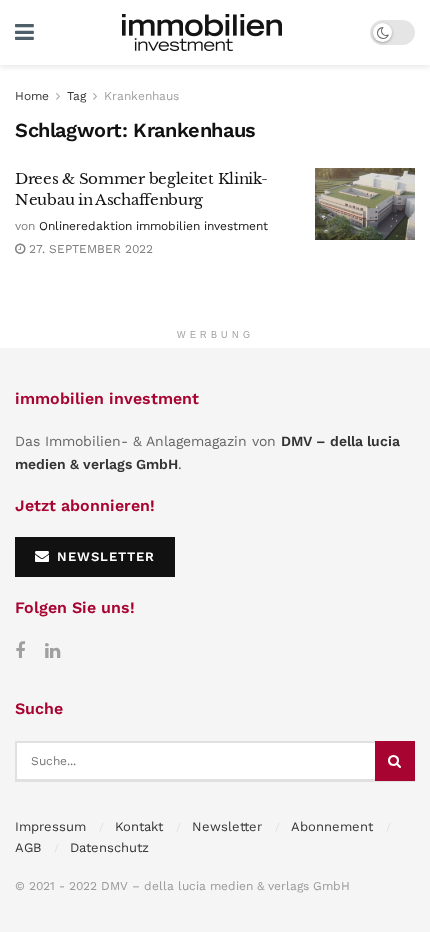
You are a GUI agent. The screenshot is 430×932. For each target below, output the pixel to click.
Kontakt (139, 826)
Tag (76, 96)
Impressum (50, 826)
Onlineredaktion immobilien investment (153, 226)
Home (32, 96)
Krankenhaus (141, 96)
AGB (28, 847)
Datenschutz (109, 847)
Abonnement (332, 826)
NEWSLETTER (103, 556)
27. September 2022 (89, 249)
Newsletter (227, 826)
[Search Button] (395, 761)
